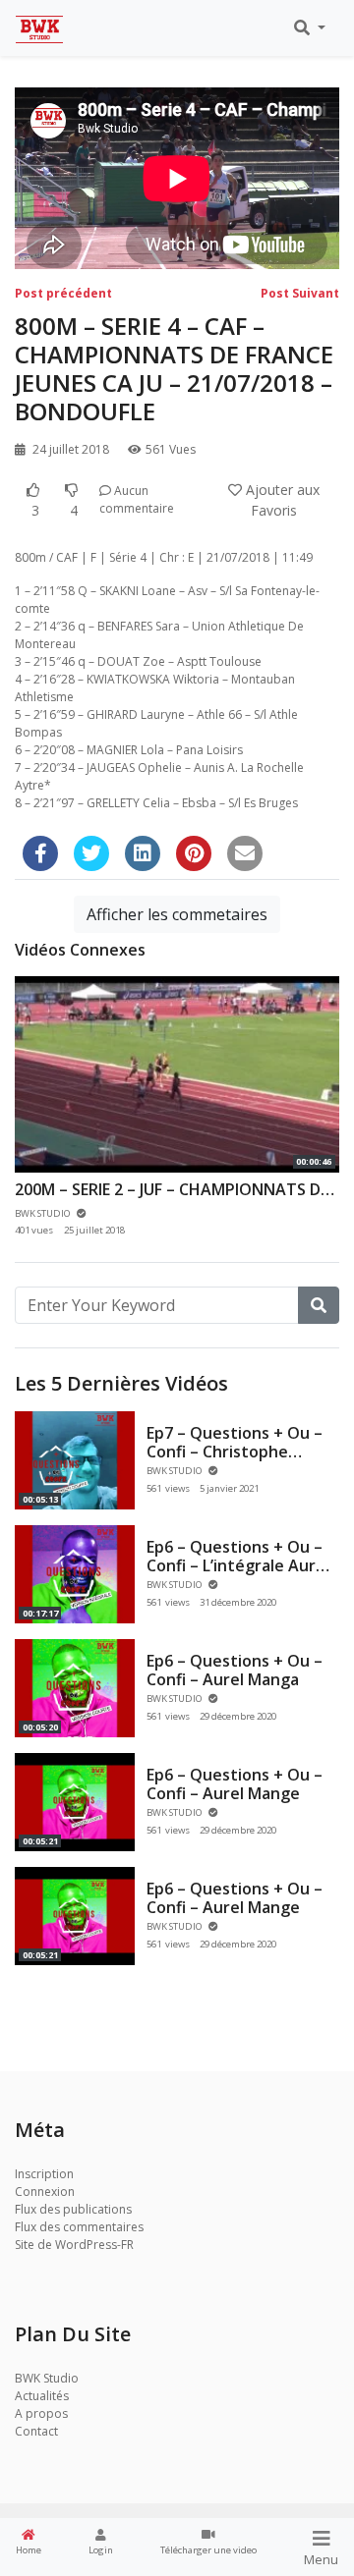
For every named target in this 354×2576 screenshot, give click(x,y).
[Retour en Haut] (56, 2460)
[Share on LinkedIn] (143, 853)
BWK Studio (47, 2378)
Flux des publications (73, 2209)
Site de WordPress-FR (74, 2245)
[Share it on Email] (245, 853)
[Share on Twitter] (91, 853)
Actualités (42, 2396)
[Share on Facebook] (40, 853)
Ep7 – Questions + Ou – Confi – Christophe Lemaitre (235, 1452)
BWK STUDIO (176, 1471)
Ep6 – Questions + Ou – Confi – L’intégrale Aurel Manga (238, 1565)
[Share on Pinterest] (194, 853)
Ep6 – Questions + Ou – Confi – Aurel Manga (235, 1670)
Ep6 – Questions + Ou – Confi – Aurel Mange (235, 1784)
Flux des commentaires (79, 2227)
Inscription (44, 2174)
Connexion (45, 2192)
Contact (36, 2431)
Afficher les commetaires (177, 914)
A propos (41, 2413)
